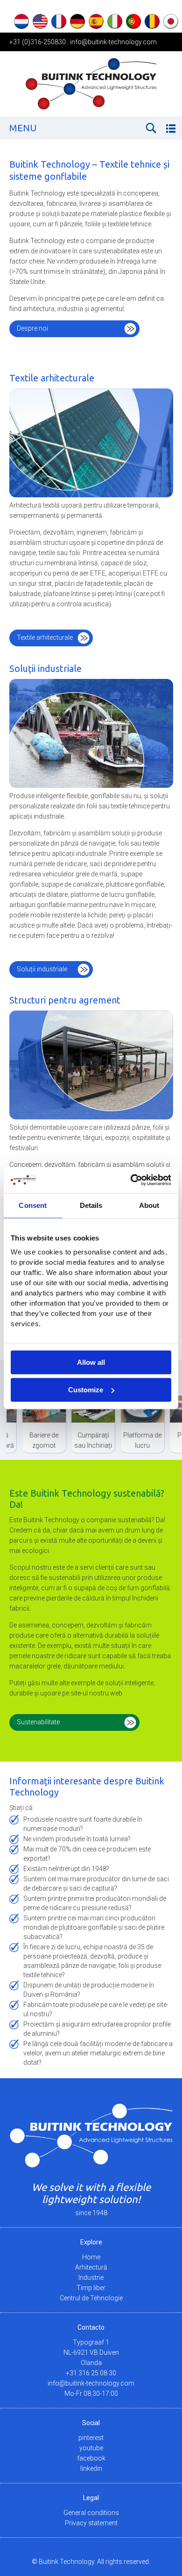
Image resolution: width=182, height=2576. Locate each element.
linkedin (91, 2468)
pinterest (91, 2438)
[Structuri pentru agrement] (91, 1066)
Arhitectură (91, 2267)
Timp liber (91, 2288)
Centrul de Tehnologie (91, 2298)
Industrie (91, 2278)
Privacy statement (91, 2523)
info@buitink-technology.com (113, 42)
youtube (91, 2448)
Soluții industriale (42, 969)
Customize (86, 1390)
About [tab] (149, 1205)
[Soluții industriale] (91, 735)
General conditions (91, 2513)
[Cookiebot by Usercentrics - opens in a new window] (131, 1180)
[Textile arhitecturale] (91, 444)
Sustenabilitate (38, 1722)
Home (91, 2257)
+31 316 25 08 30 (91, 2373)
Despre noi (32, 328)
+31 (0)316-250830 (38, 42)
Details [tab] (91, 1205)
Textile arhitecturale (45, 637)
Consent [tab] (33, 1205)
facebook (91, 2458)
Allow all (91, 1362)
